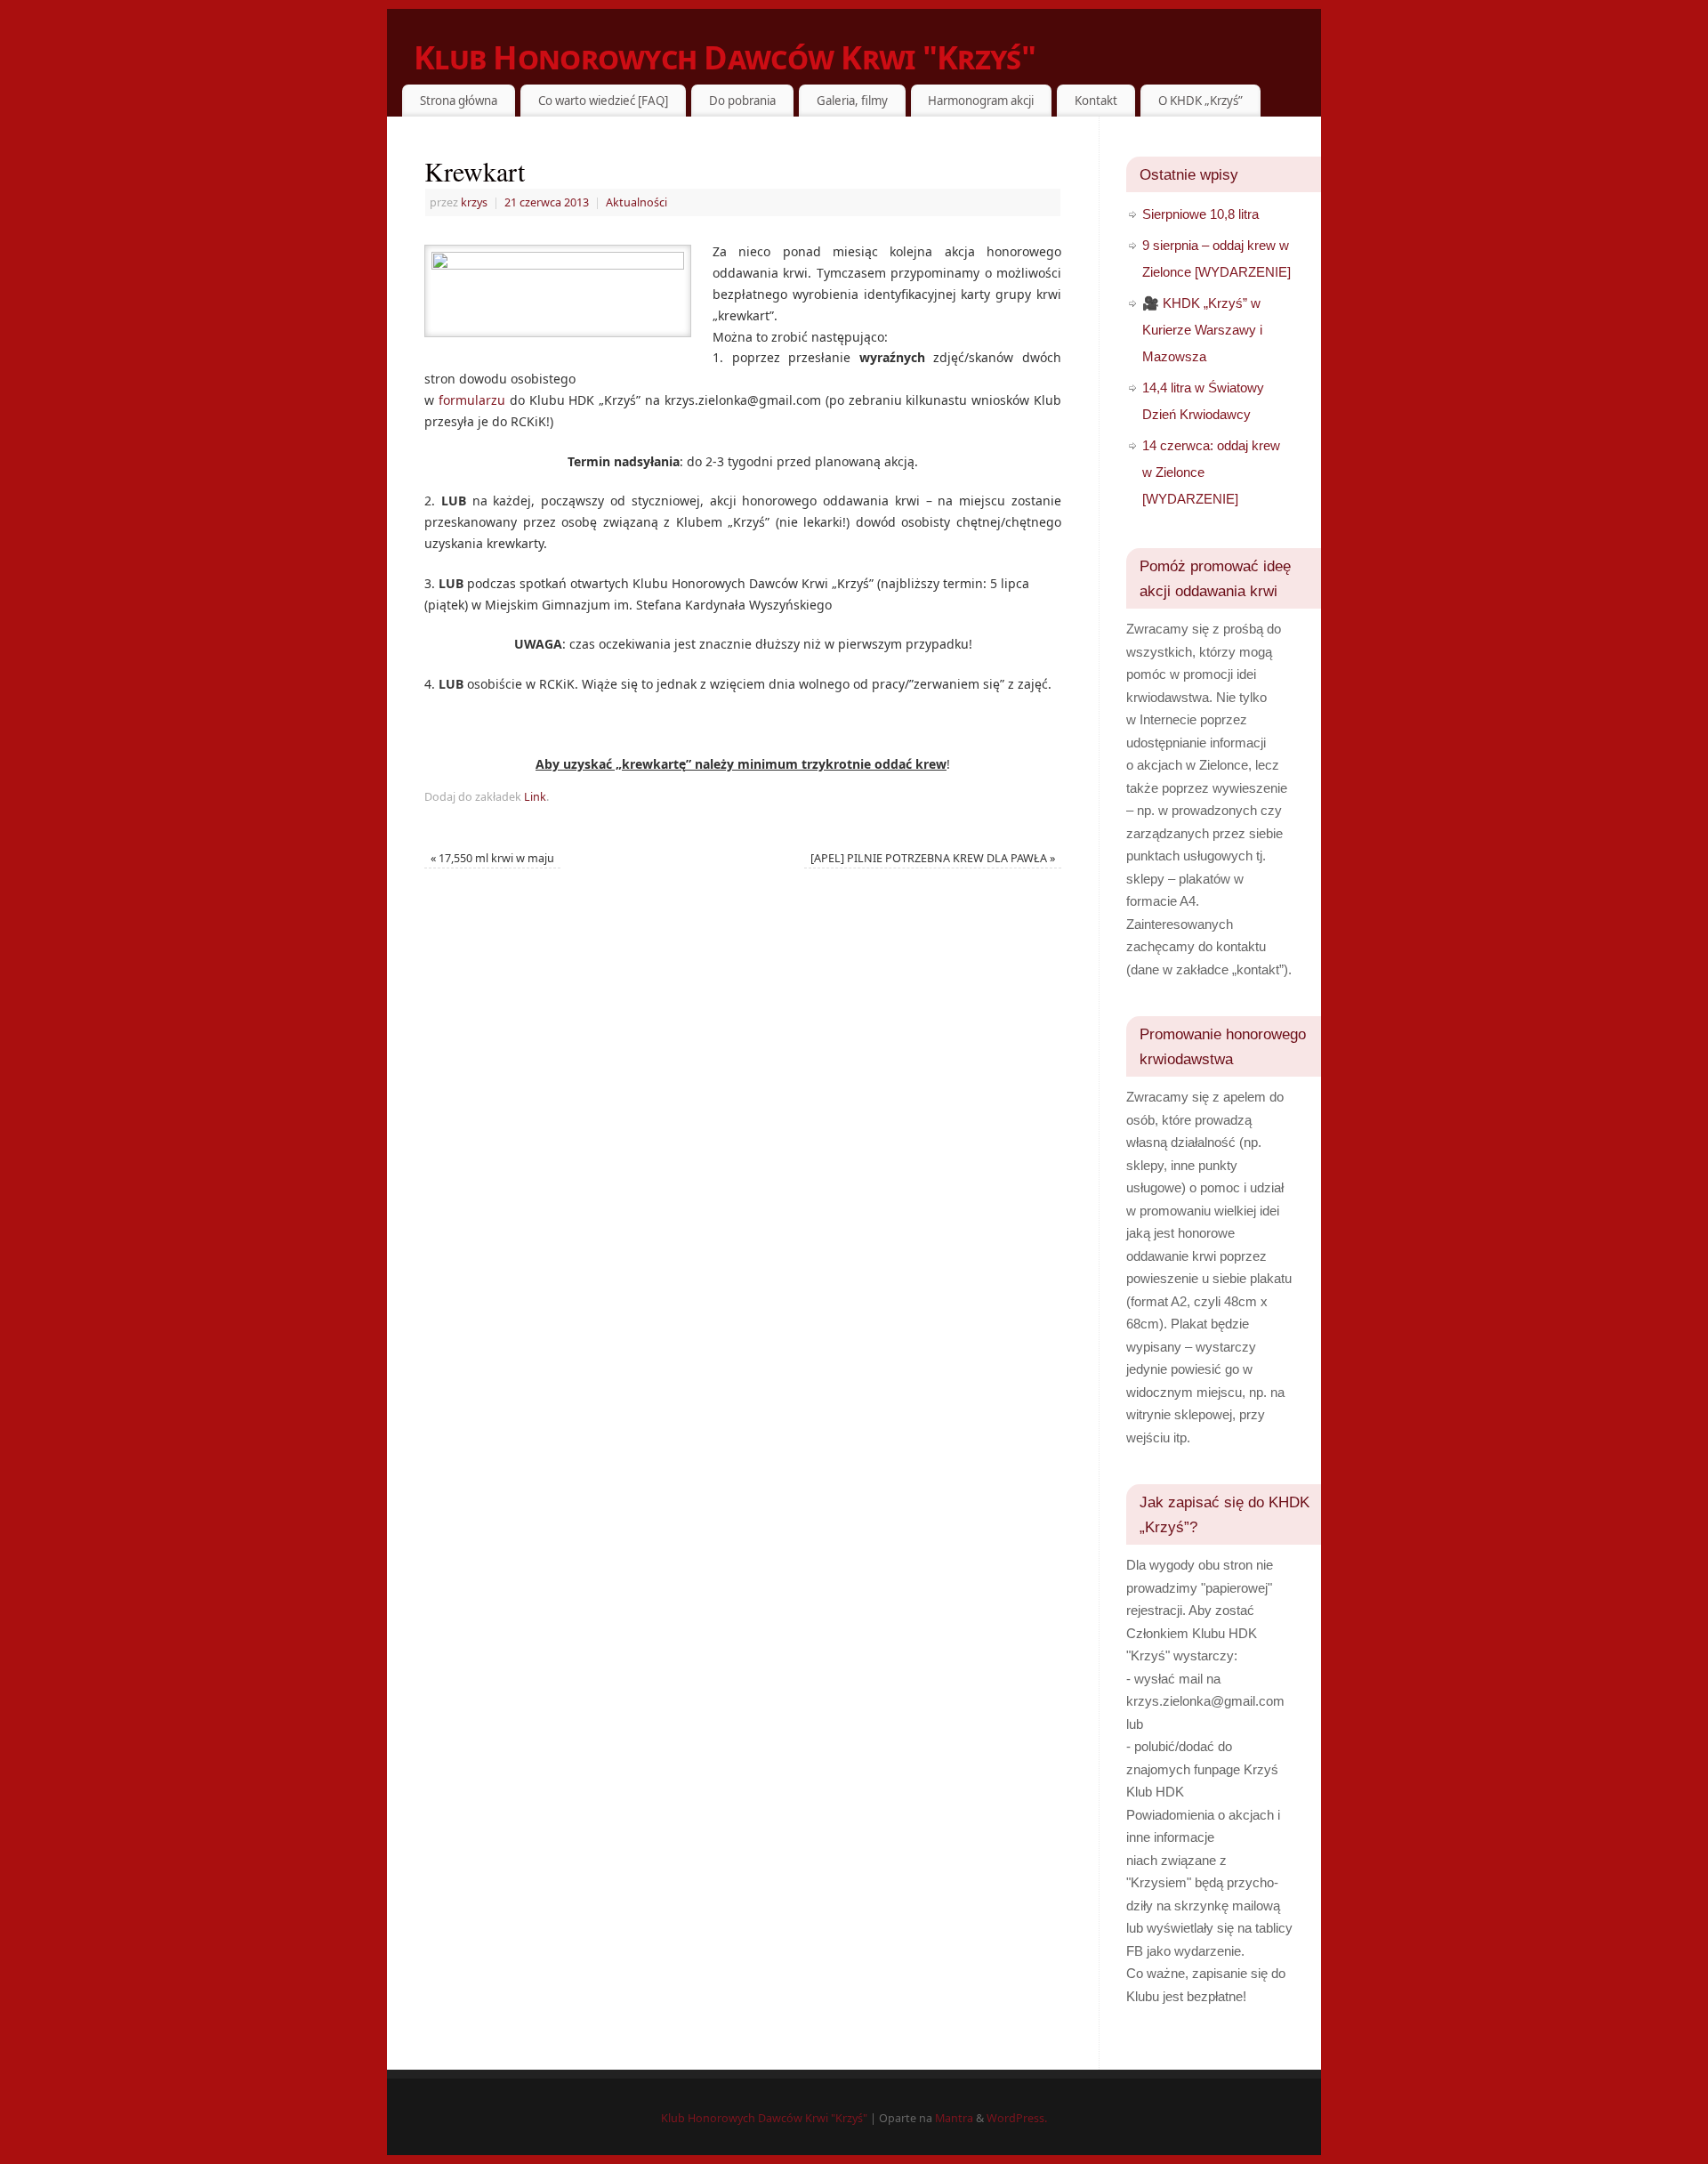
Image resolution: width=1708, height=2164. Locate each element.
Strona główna (459, 101)
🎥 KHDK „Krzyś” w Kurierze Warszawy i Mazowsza (1202, 330)
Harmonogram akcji (981, 101)
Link (535, 797)
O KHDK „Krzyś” (1200, 101)
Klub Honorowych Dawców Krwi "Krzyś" (725, 57)
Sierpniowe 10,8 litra (1200, 214)
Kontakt (1096, 101)
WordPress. (1017, 2118)
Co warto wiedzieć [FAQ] (603, 101)
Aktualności (636, 202)
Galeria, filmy (852, 101)
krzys (474, 202)
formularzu (472, 400)
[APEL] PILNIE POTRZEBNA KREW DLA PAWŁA (933, 858)
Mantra (954, 2118)
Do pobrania (742, 101)
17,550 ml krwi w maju (492, 858)
